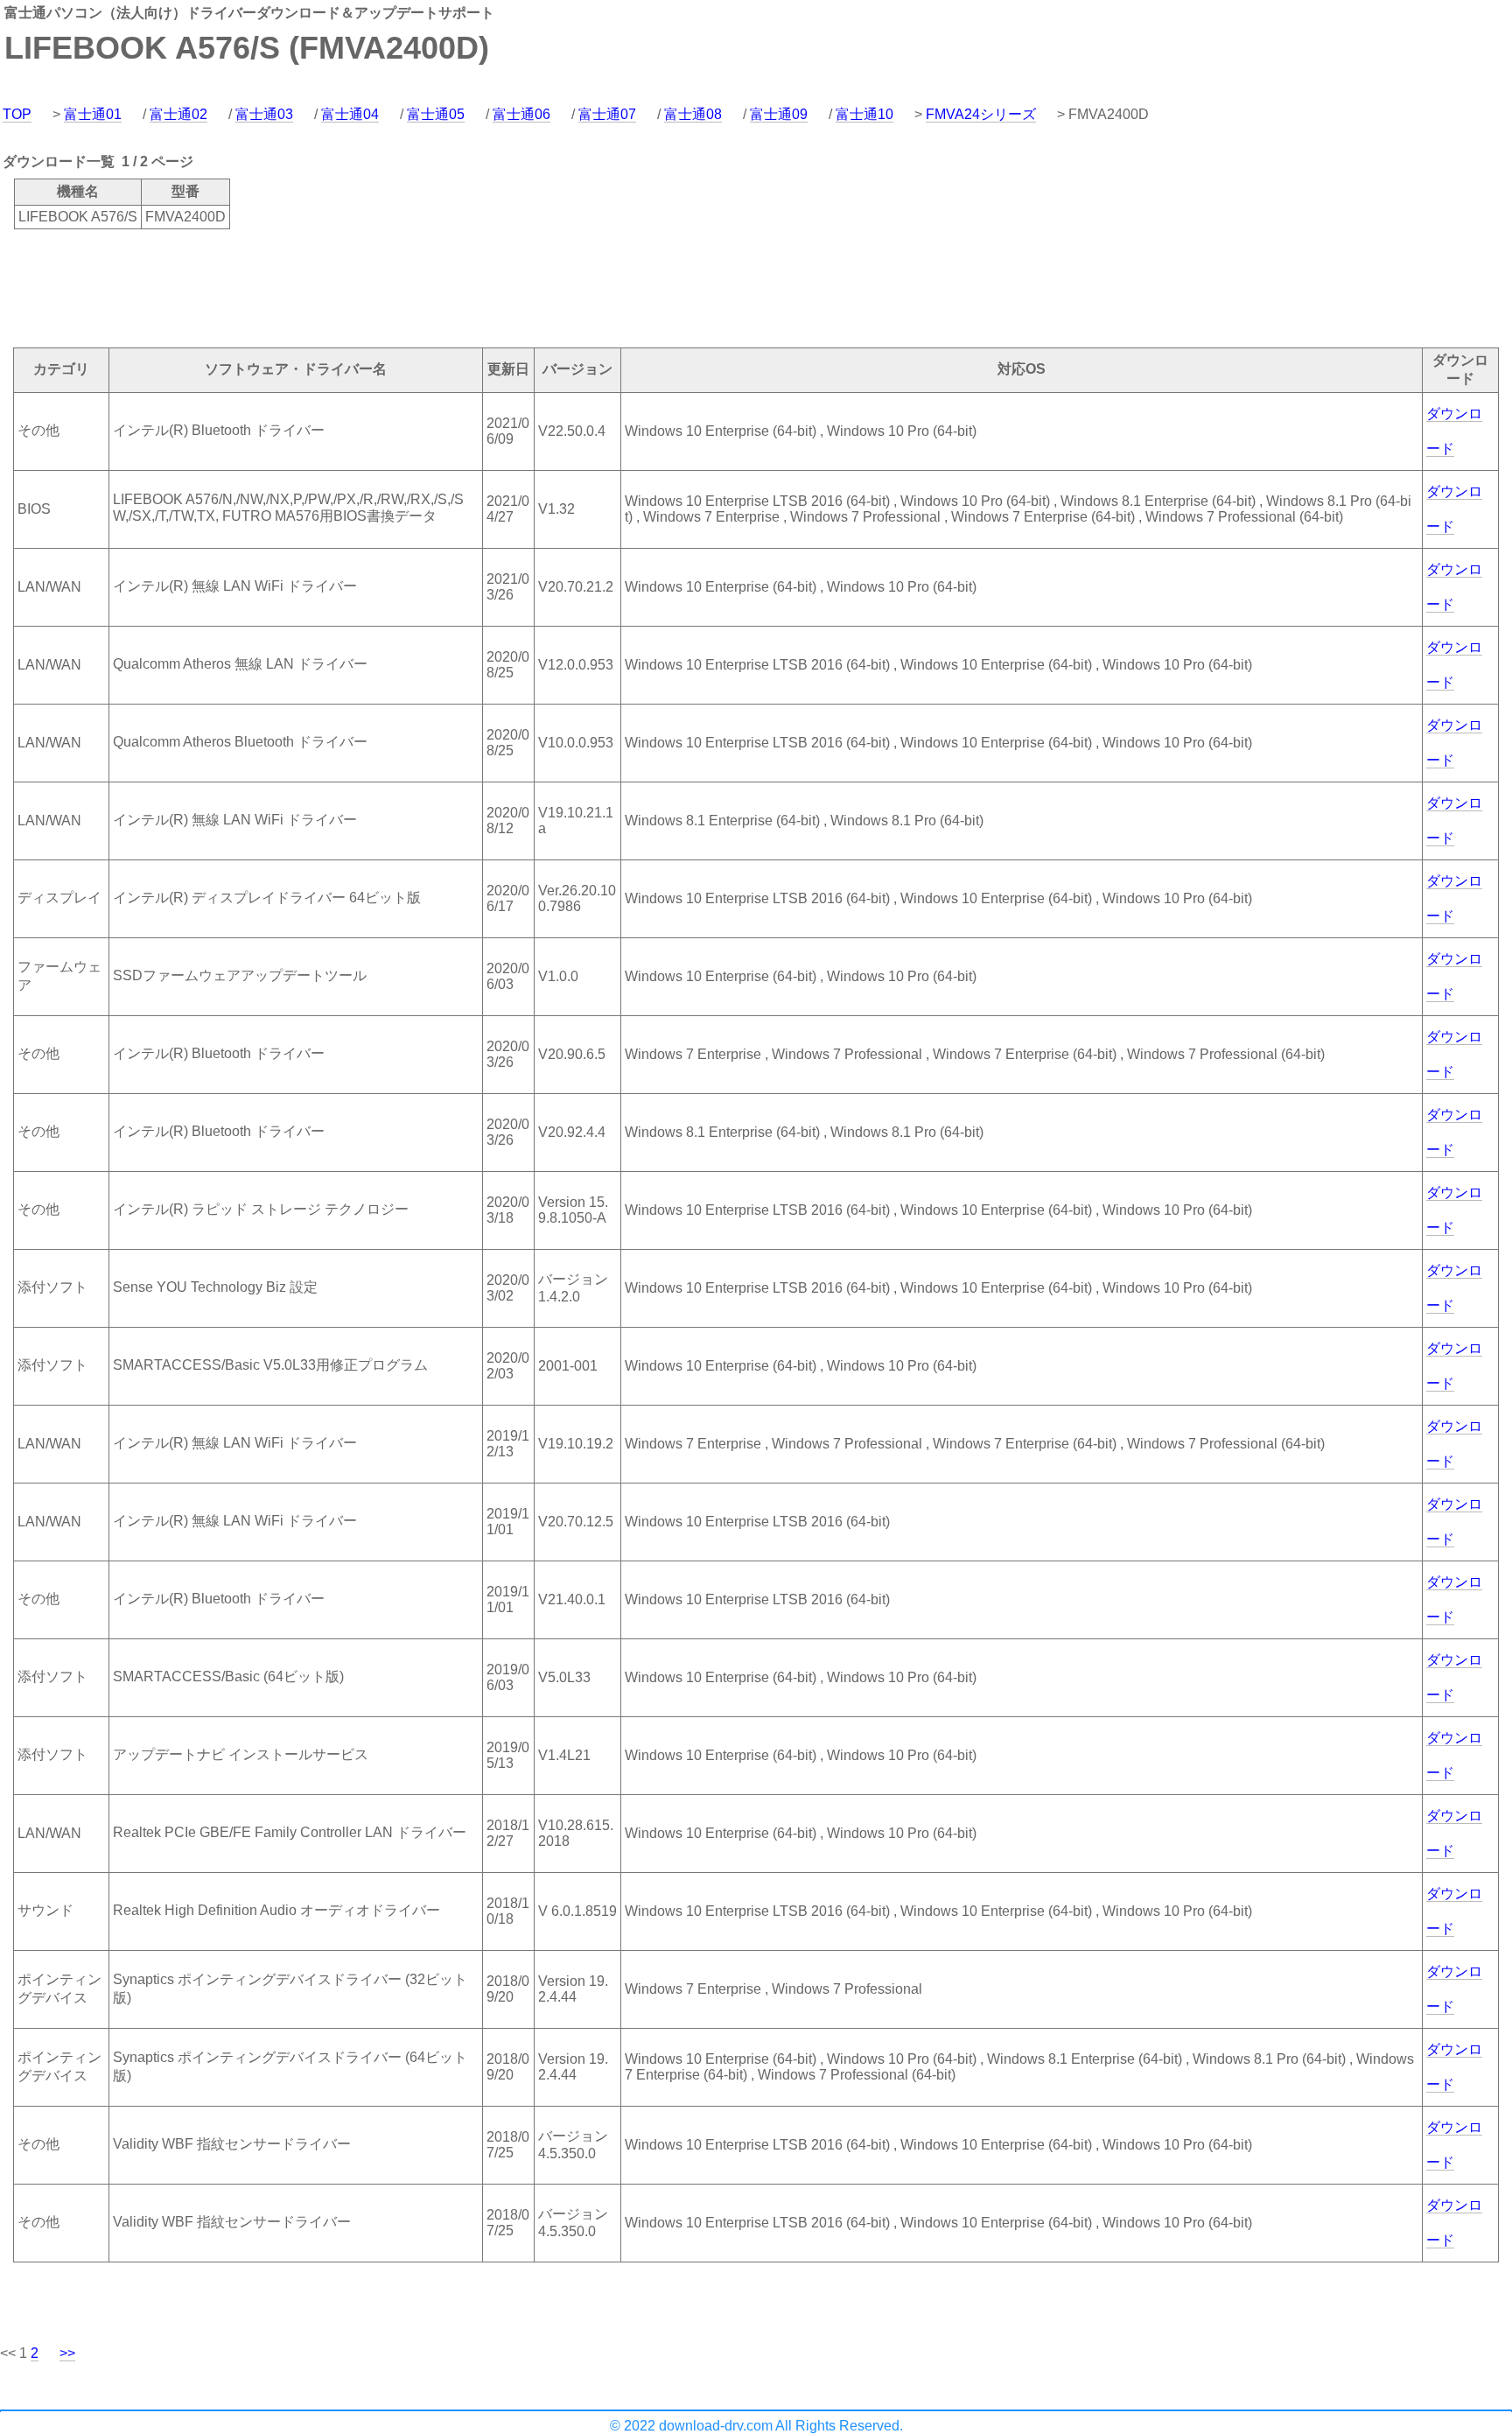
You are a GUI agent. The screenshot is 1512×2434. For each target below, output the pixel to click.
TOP (17, 114)
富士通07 (607, 114)
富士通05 (436, 114)
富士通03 (264, 114)
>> (67, 2353)
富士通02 (178, 114)
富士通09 (779, 114)
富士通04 (350, 114)
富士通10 (864, 114)
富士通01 (93, 114)
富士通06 (521, 114)
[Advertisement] (318, 287)
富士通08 (693, 114)
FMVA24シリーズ (981, 114)
